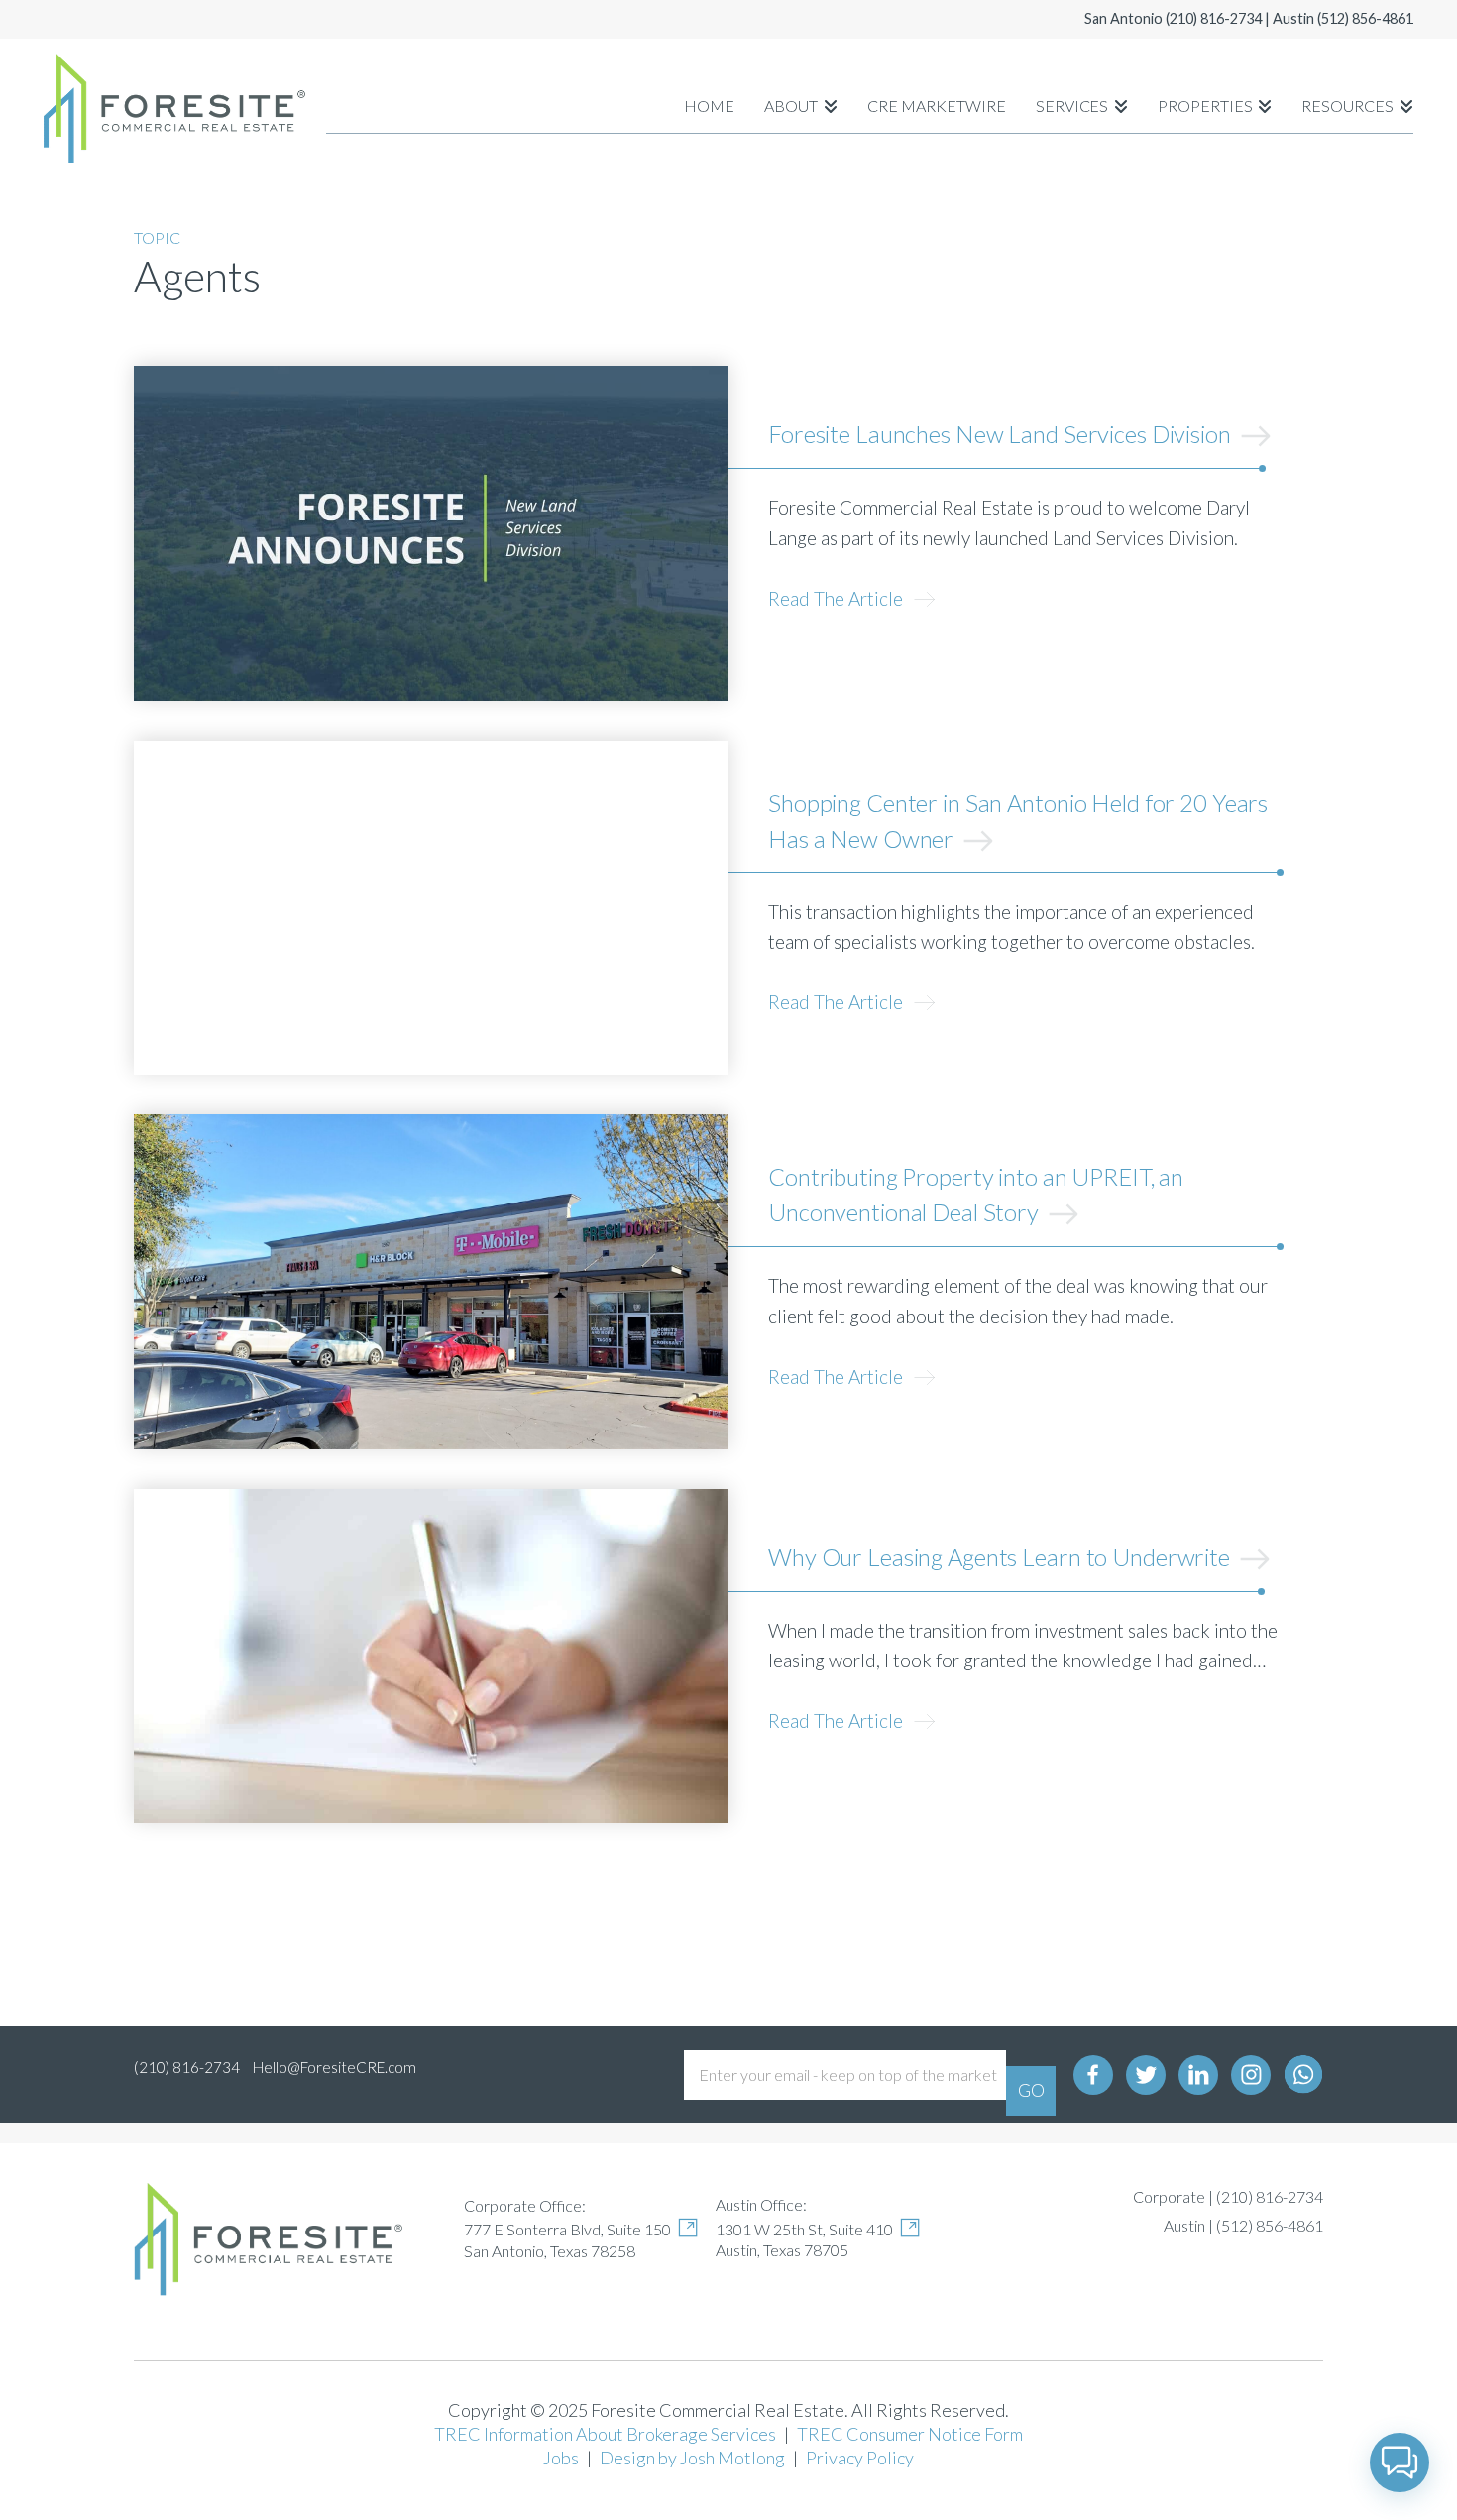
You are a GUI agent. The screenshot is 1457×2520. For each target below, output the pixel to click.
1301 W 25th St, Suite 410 (804, 2229)
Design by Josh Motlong (692, 2458)
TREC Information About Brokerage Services (605, 2434)
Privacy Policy (860, 2458)
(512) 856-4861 (1365, 18)
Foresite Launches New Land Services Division (1002, 434)
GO (1031, 2090)
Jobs (561, 2458)
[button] (1400, 2463)
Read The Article (838, 598)
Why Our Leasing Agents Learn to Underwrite (1002, 1557)
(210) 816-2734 (1214, 18)
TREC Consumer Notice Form (910, 2434)
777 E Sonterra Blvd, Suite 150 (567, 2229)
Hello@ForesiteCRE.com (335, 2067)
